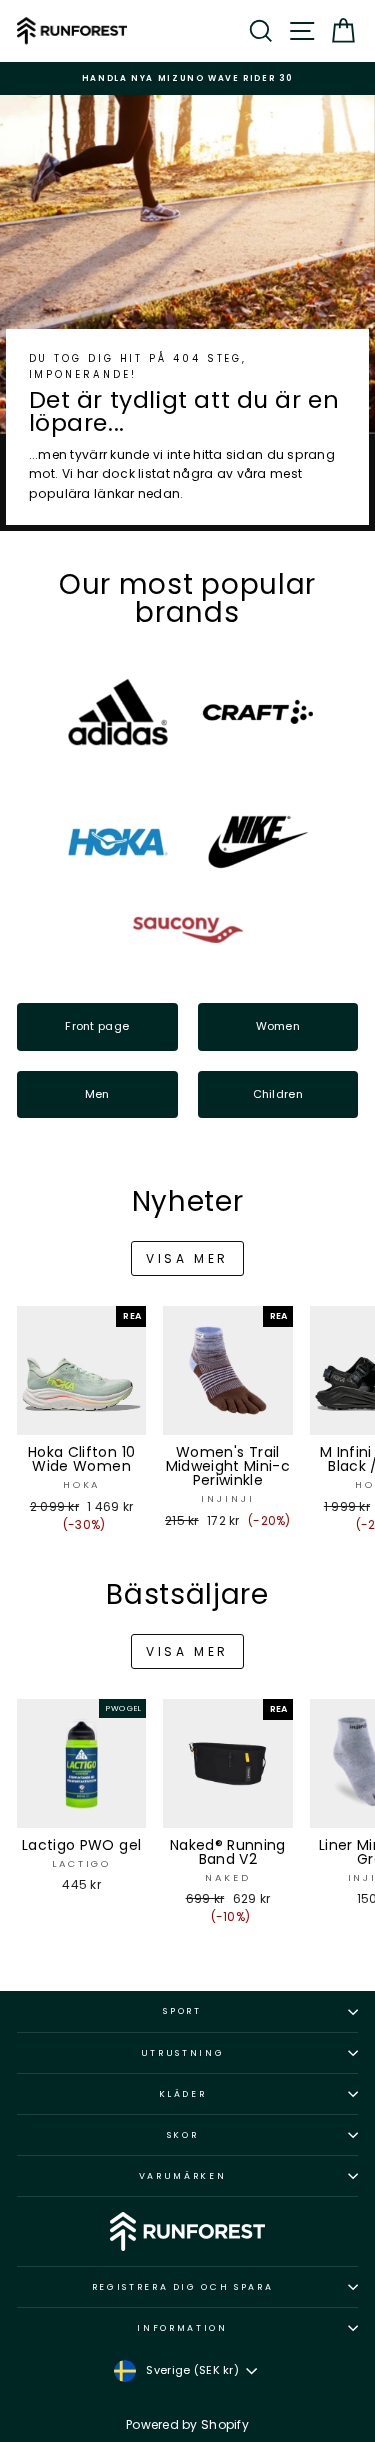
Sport (182, 2011)
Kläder (183, 2094)
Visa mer (187, 1258)
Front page (97, 1026)
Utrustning (183, 2053)
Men (97, 1094)
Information (182, 2328)
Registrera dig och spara (183, 2287)
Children (278, 1094)
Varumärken (183, 2176)
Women (278, 1026)
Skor (183, 2135)
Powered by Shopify (187, 2424)
